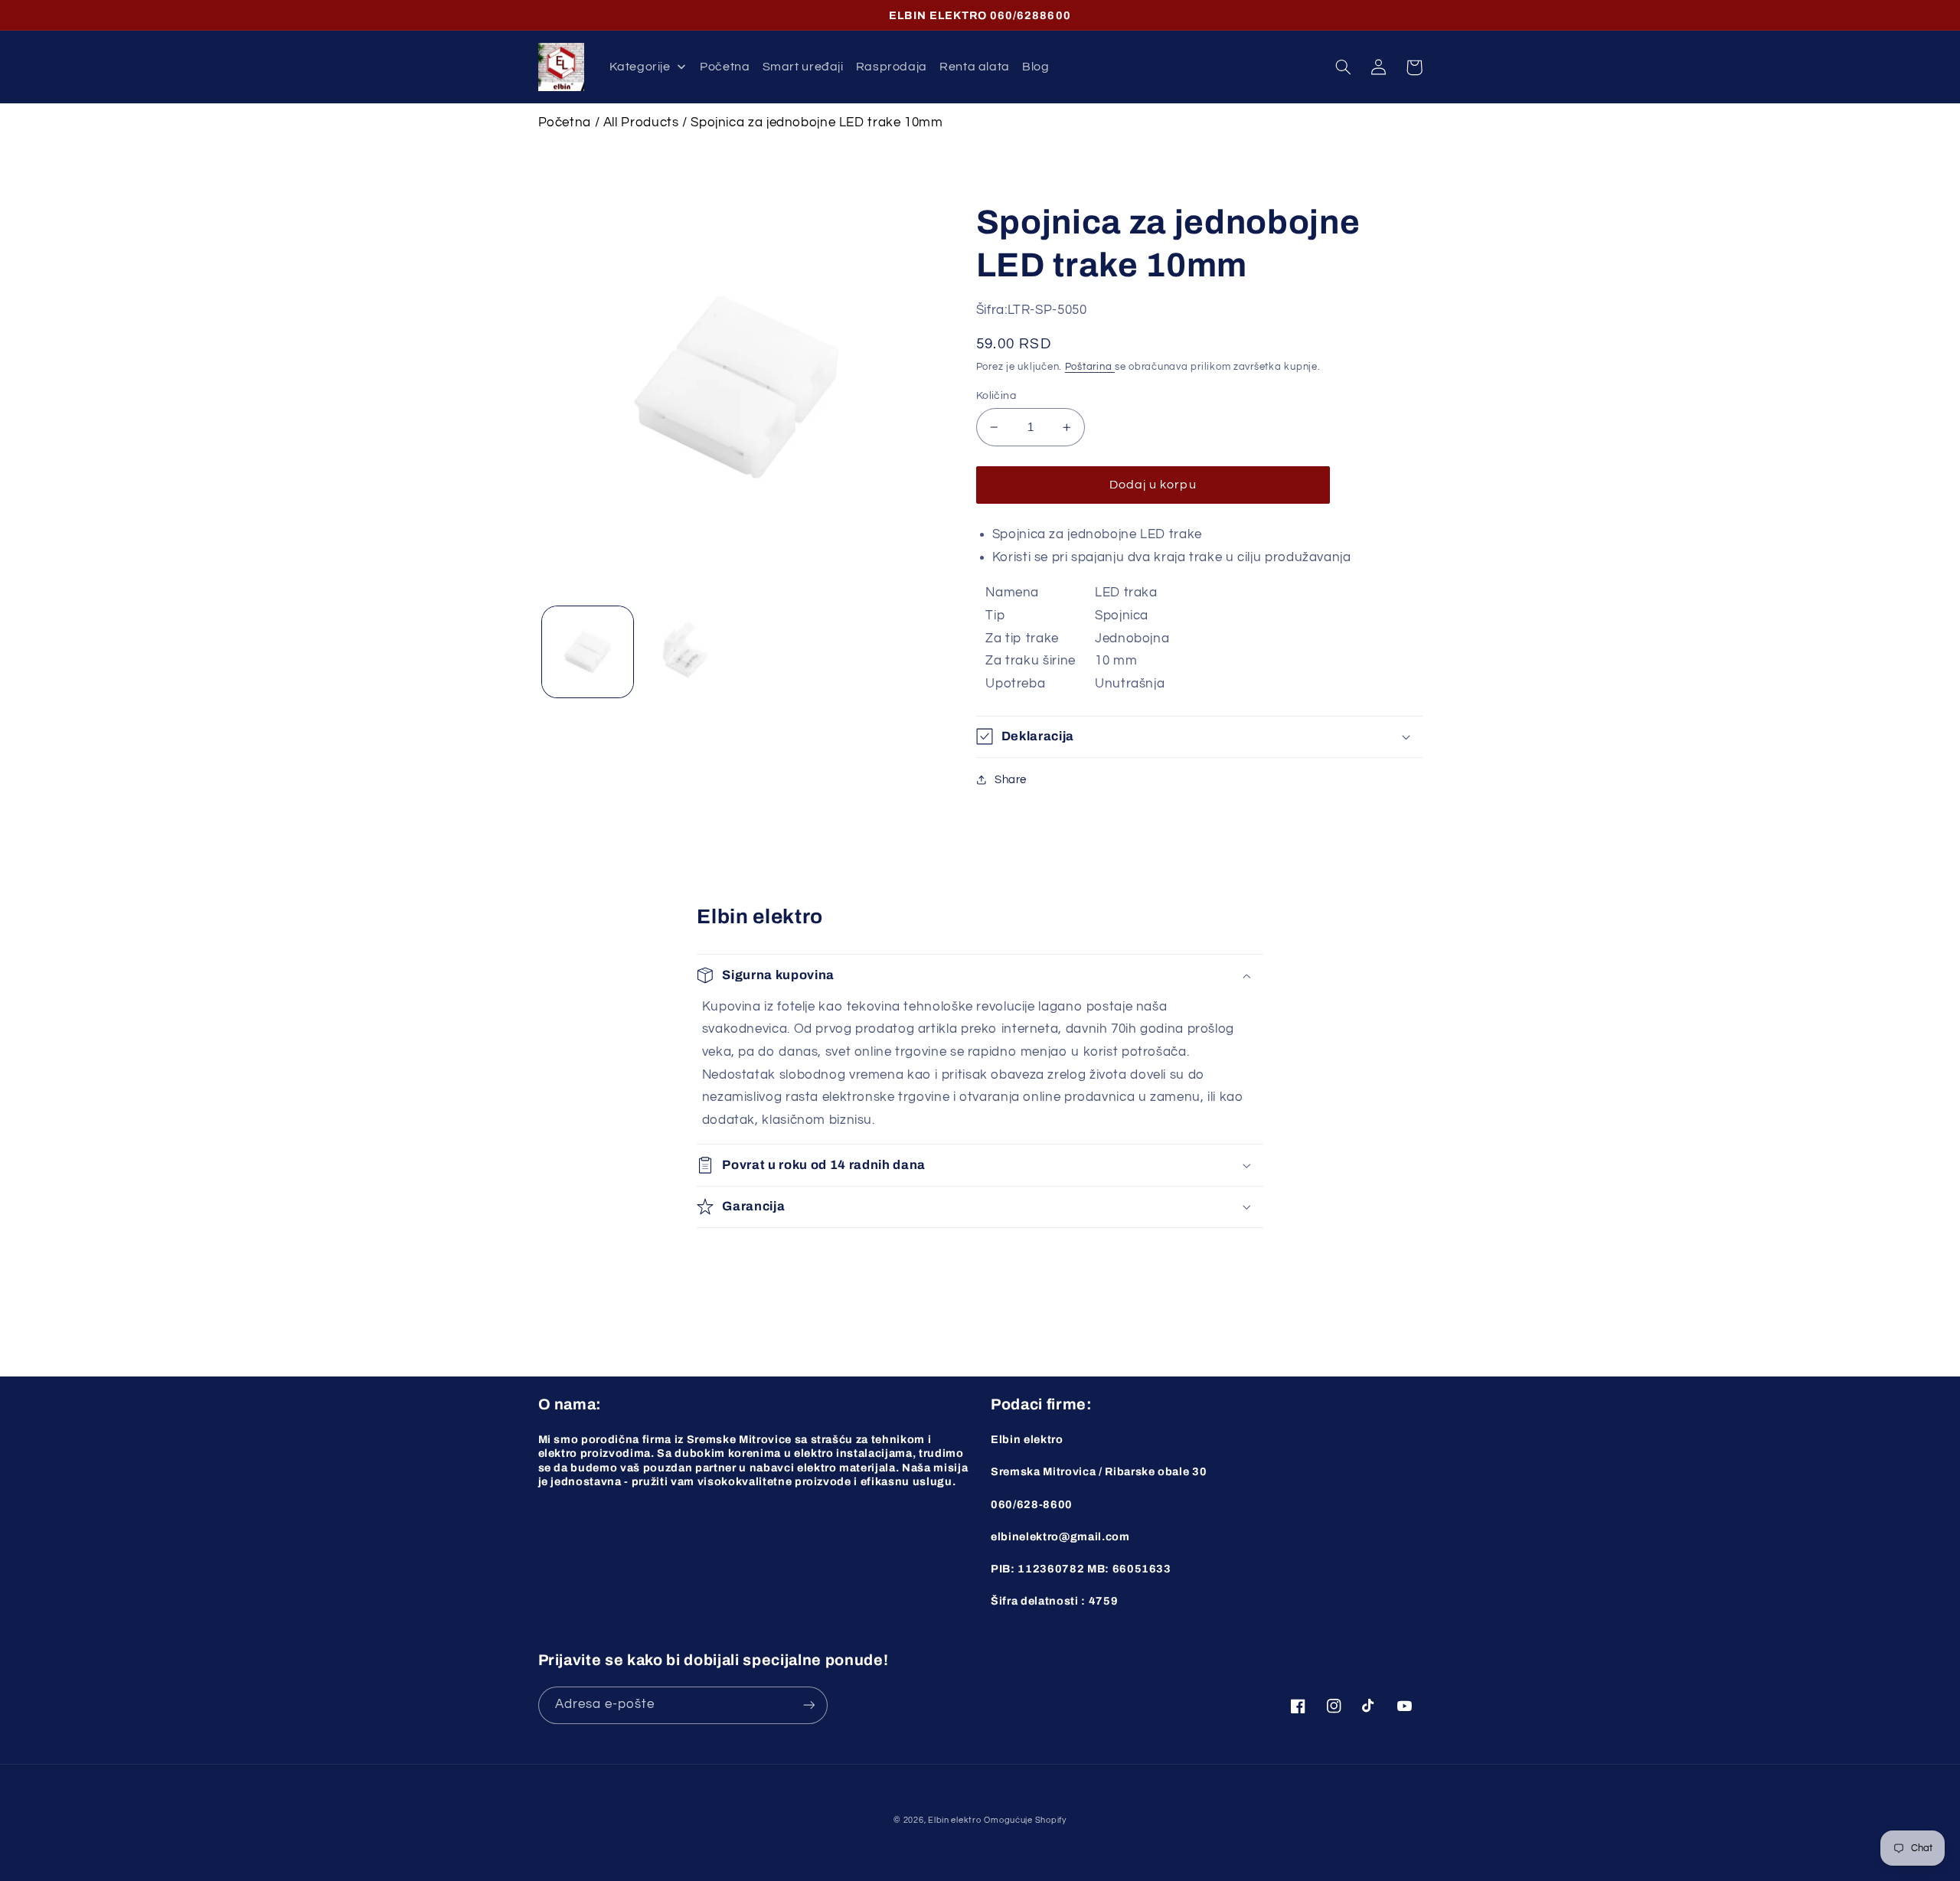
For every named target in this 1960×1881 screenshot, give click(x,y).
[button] (1344, 67)
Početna (565, 122)
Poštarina (1090, 367)
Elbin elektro (955, 1820)
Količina (996, 396)
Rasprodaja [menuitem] (892, 67)
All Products (641, 122)
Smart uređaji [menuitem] (803, 67)
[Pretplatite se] (808, 1705)
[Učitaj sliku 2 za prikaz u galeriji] (686, 652)
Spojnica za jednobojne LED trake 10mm (817, 122)
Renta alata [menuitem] (975, 67)
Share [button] (1011, 780)
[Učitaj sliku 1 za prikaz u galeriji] (588, 652)
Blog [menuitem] (1036, 67)
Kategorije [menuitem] (640, 67)
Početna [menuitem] (725, 67)
